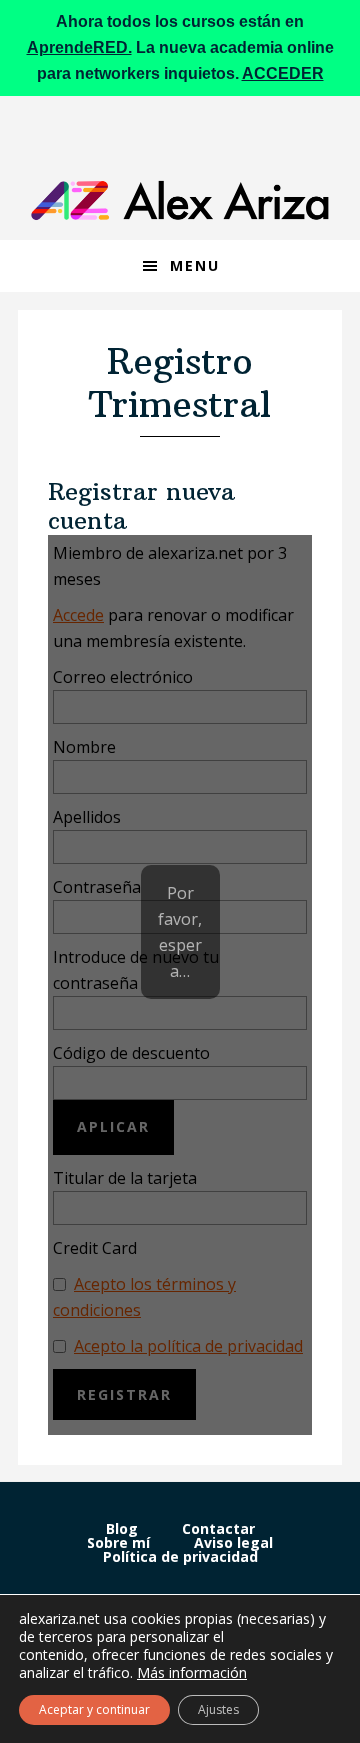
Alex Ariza (180, 200)
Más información (192, 1672)
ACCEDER (283, 73)
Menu (195, 265)
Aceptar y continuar (94, 1709)
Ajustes (218, 1709)
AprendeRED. (79, 47)
